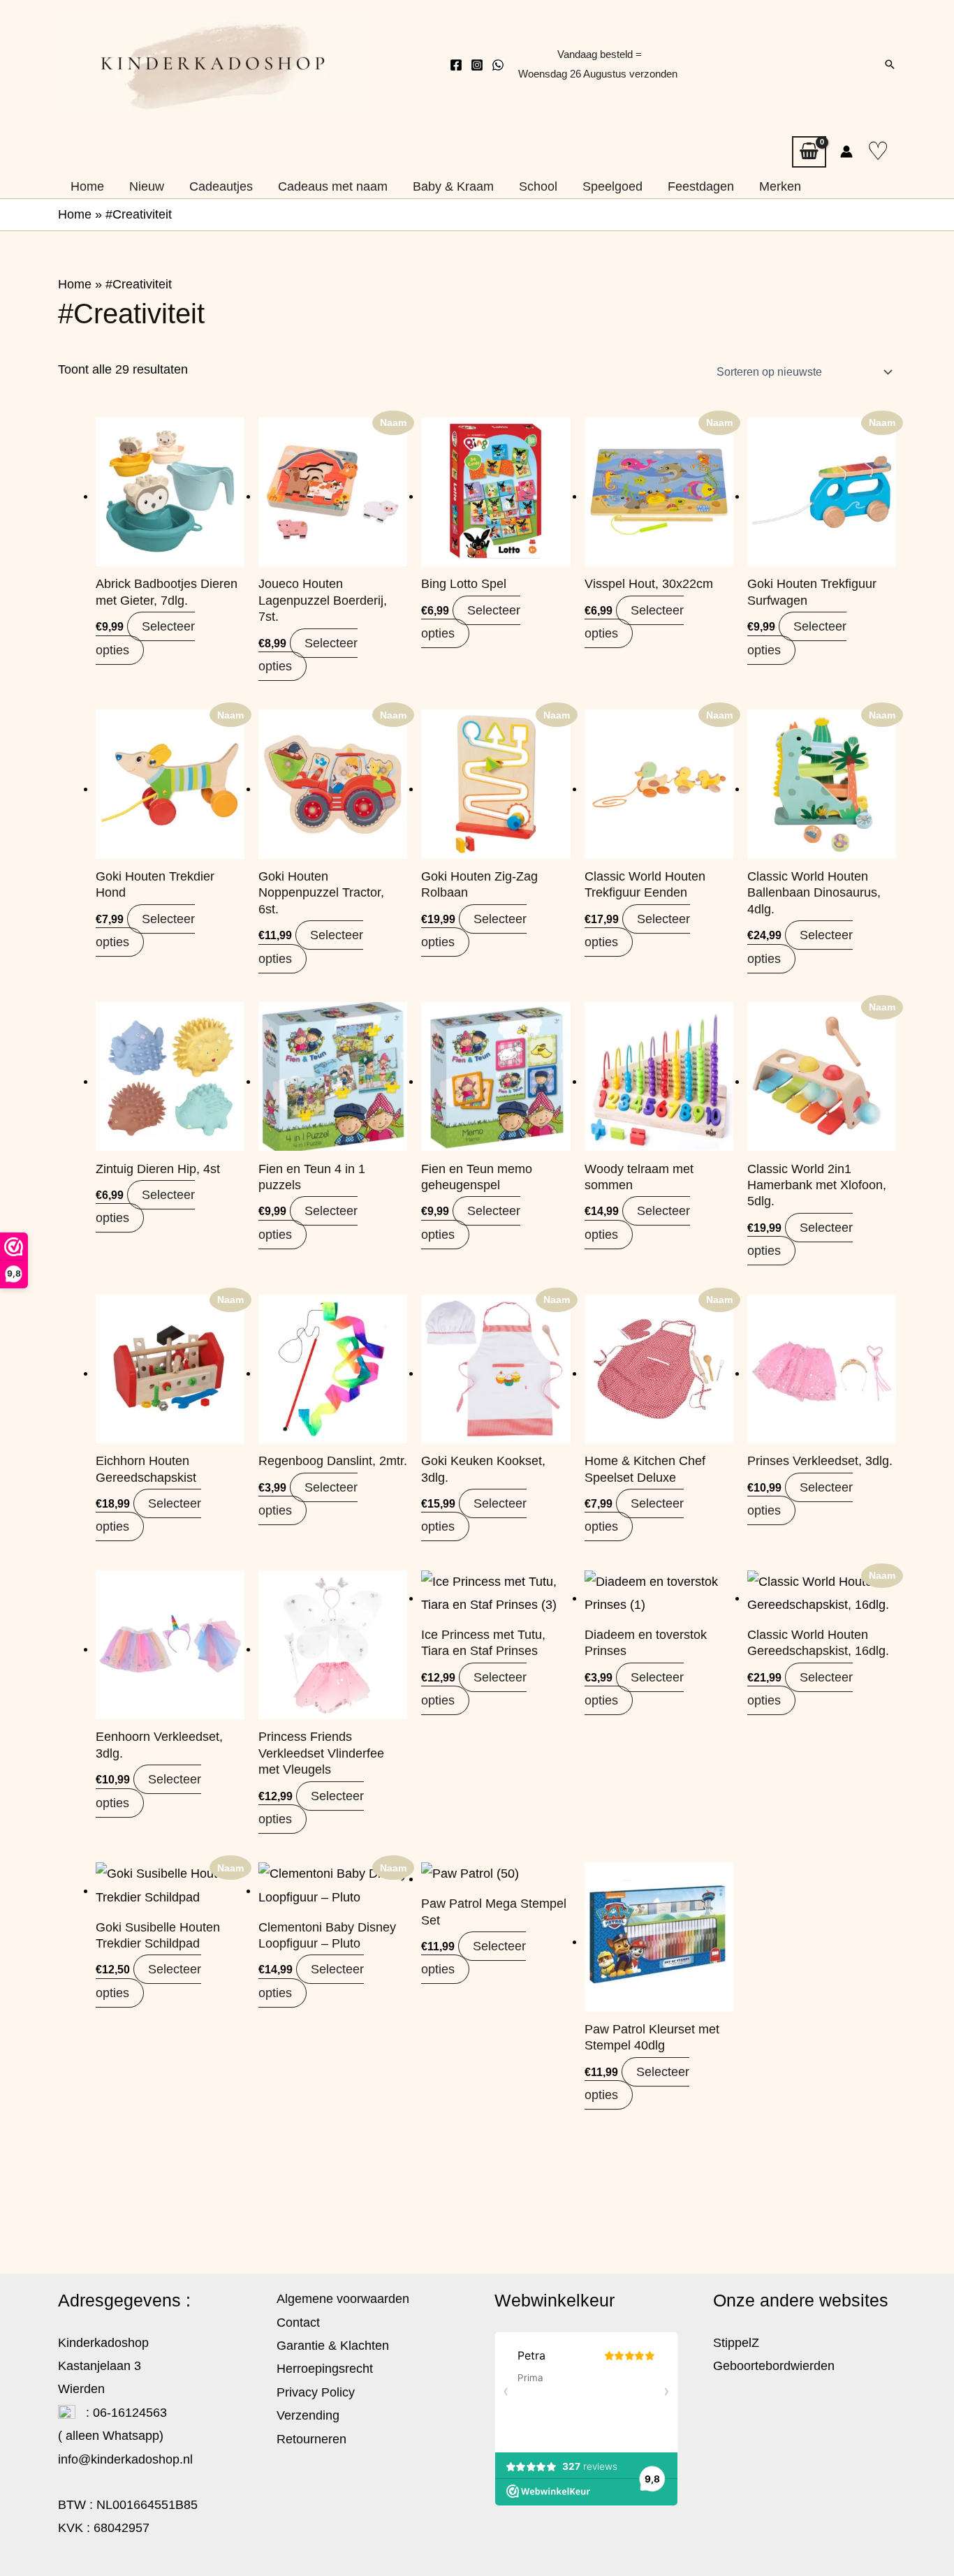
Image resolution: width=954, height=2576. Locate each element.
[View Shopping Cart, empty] (809, 152)
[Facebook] (456, 65)
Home (75, 214)
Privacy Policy (316, 2392)
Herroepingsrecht (325, 2369)
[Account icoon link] (846, 152)
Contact (298, 2323)
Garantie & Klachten (333, 2346)
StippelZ (736, 2343)
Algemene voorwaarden (343, 2299)
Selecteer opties (145, 638)
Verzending (308, 2415)
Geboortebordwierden (774, 2366)
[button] (890, 64)
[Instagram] (477, 65)
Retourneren (311, 2439)
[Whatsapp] (498, 65)
